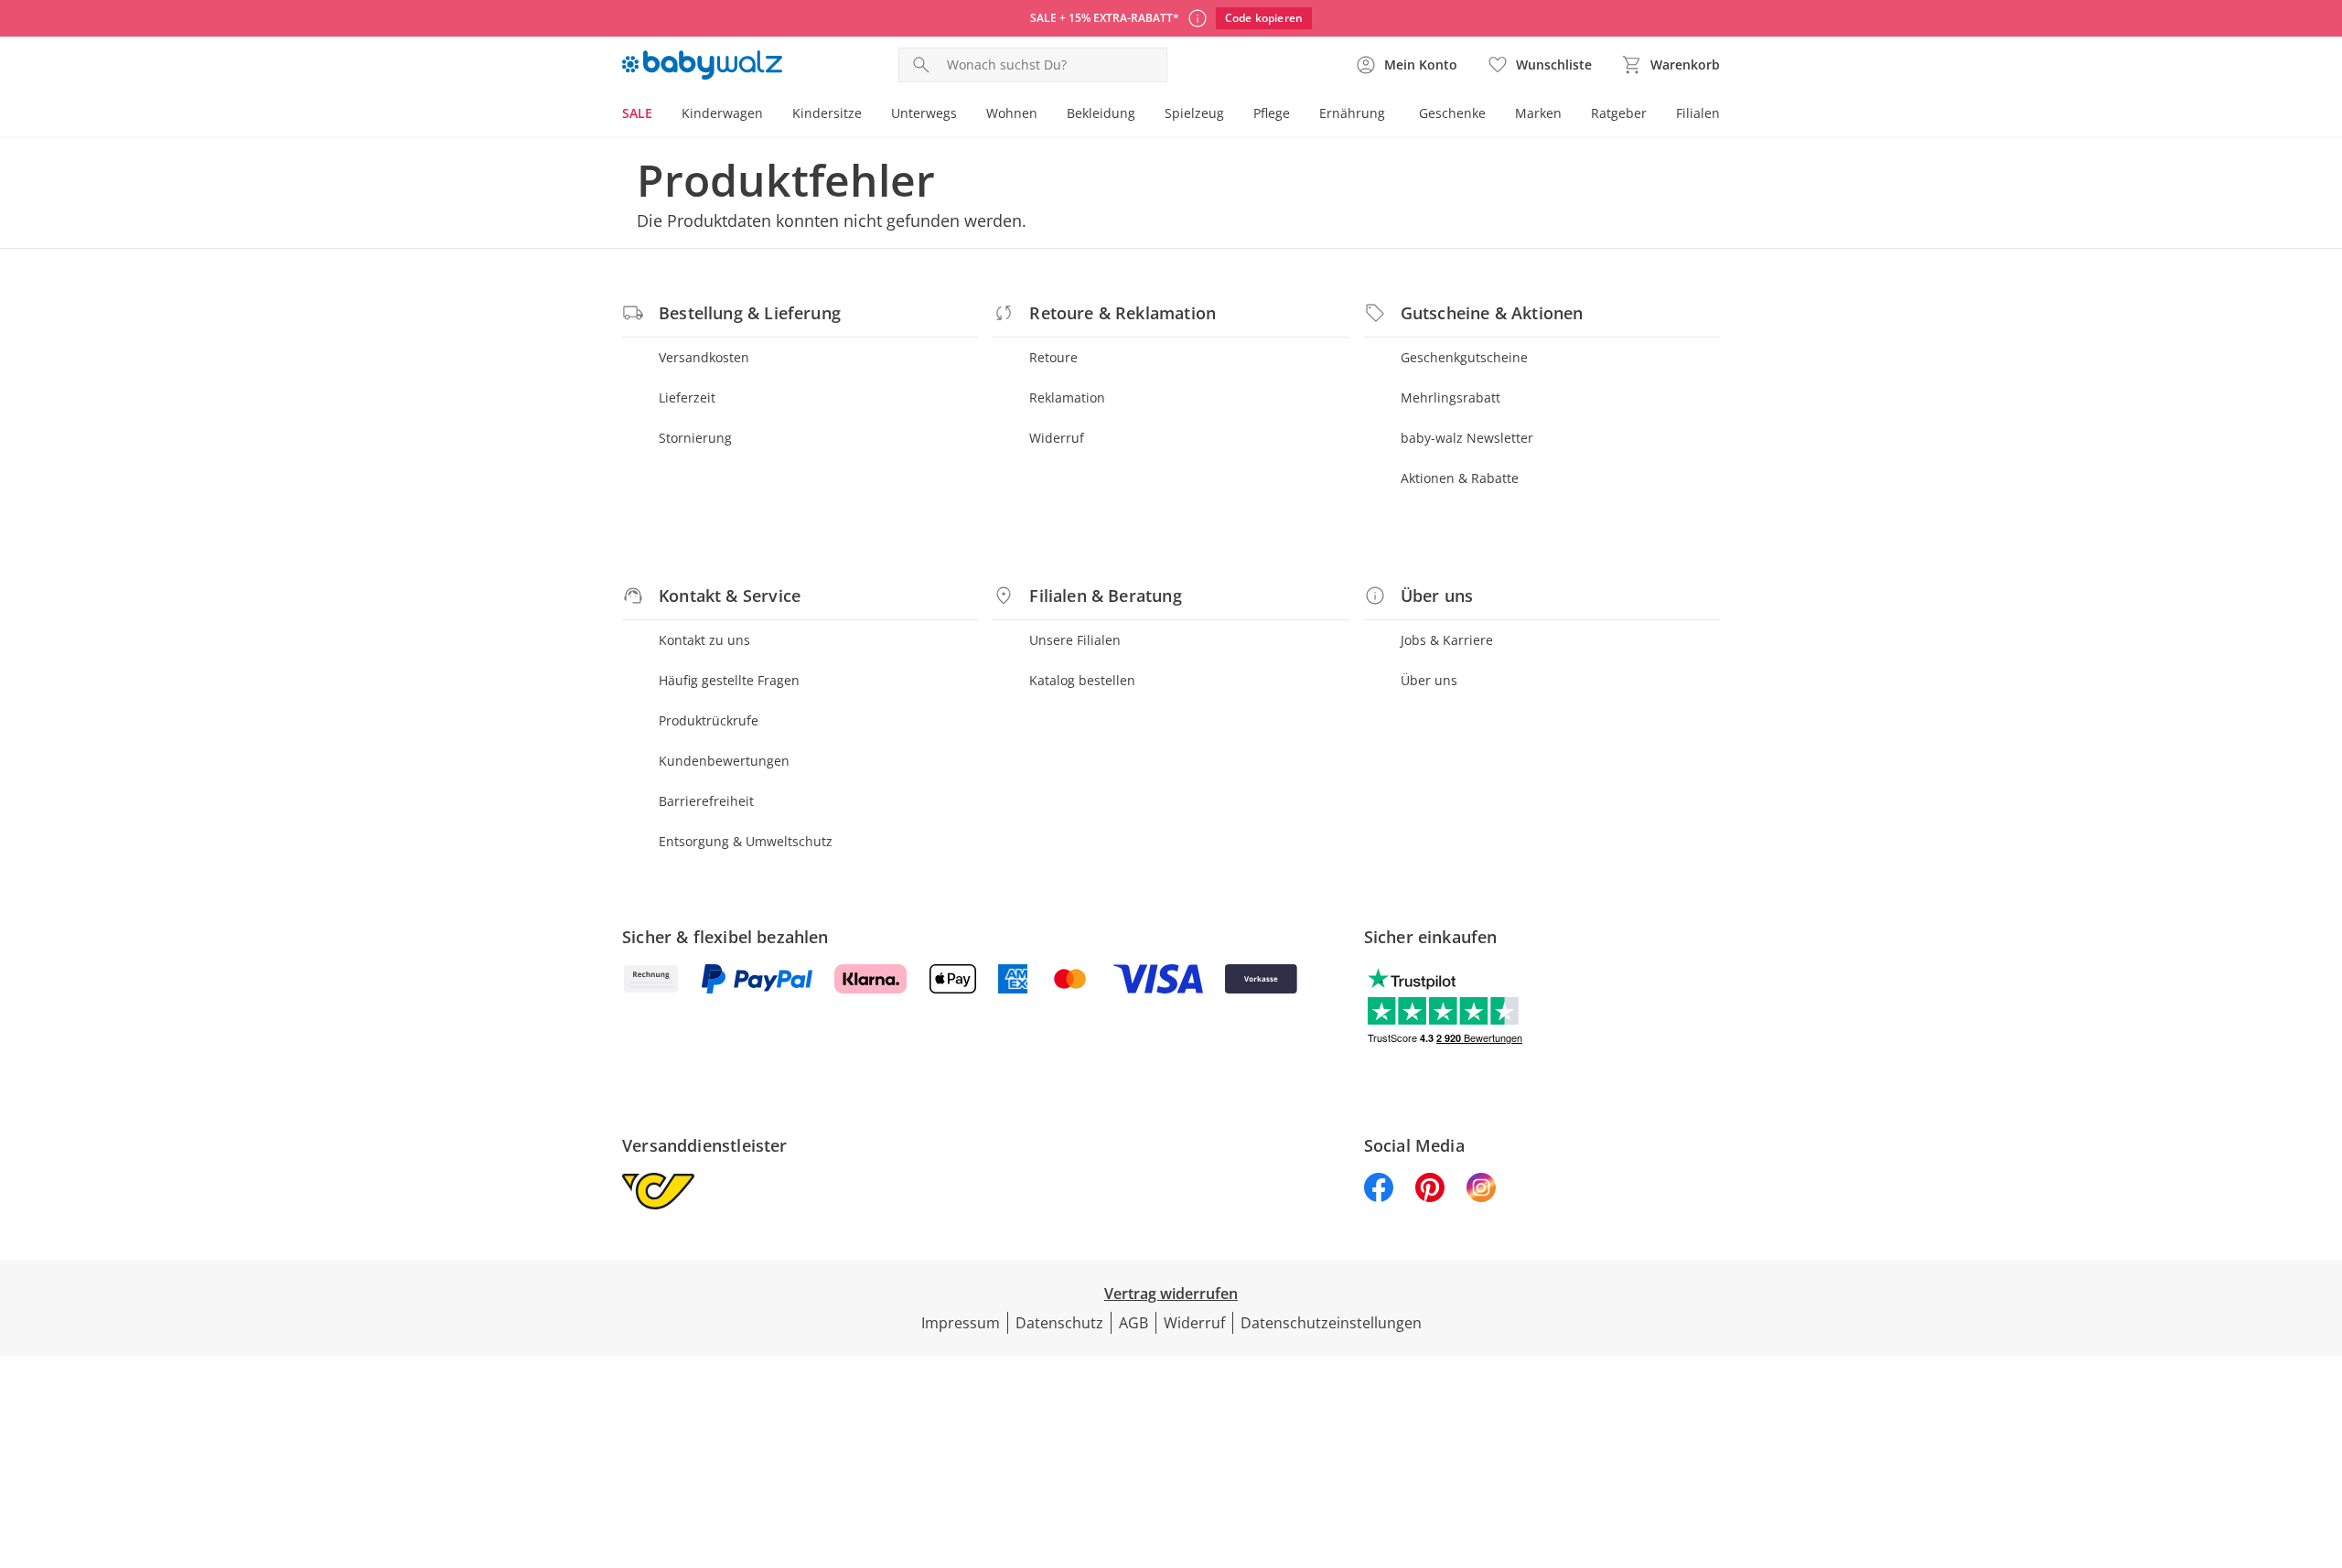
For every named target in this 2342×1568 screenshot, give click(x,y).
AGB (1133, 1323)
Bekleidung (1101, 113)
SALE (637, 113)
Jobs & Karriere (1447, 640)
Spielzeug (1194, 113)
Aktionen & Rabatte (1460, 478)
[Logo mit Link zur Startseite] (702, 65)
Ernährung (1352, 113)
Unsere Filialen (1075, 640)
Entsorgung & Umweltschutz (746, 841)
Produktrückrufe (709, 720)
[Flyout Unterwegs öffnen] (964, 115)
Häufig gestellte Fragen (729, 680)
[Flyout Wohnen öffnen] (1045, 115)
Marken (1538, 113)
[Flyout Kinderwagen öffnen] (770, 115)
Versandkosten (704, 357)
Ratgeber (1619, 113)
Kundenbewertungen (724, 761)
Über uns (1429, 680)
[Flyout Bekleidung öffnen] (1143, 115)
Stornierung (695, 438)
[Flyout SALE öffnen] (660, 115)
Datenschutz (1059, 1323)
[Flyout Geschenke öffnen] (1493, 115)
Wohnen (1012, 113)
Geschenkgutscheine (1464, 357)
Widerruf (1057, 438)
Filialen (1698, 113)
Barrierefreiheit (706, 801)
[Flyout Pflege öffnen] (1297, 115)
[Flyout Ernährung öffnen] (1392, 115)
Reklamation (1067, 397)
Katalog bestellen (1082, 680)
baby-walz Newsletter (1467, 438)
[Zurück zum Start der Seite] (2320, 1436)
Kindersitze (827, 113)
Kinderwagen (722, 113)
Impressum (961, 1323)
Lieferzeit (687, 397)
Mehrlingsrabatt (1450, 397)
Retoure (1053, 357)
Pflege (1272, 113)
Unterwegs (924, 113)
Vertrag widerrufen (1171, 1294)
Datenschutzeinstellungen (1331, 1323)
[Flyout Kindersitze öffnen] (869, 115)
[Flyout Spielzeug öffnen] (1231, 115)
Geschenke (1452, 113)
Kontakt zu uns (704, 640)
